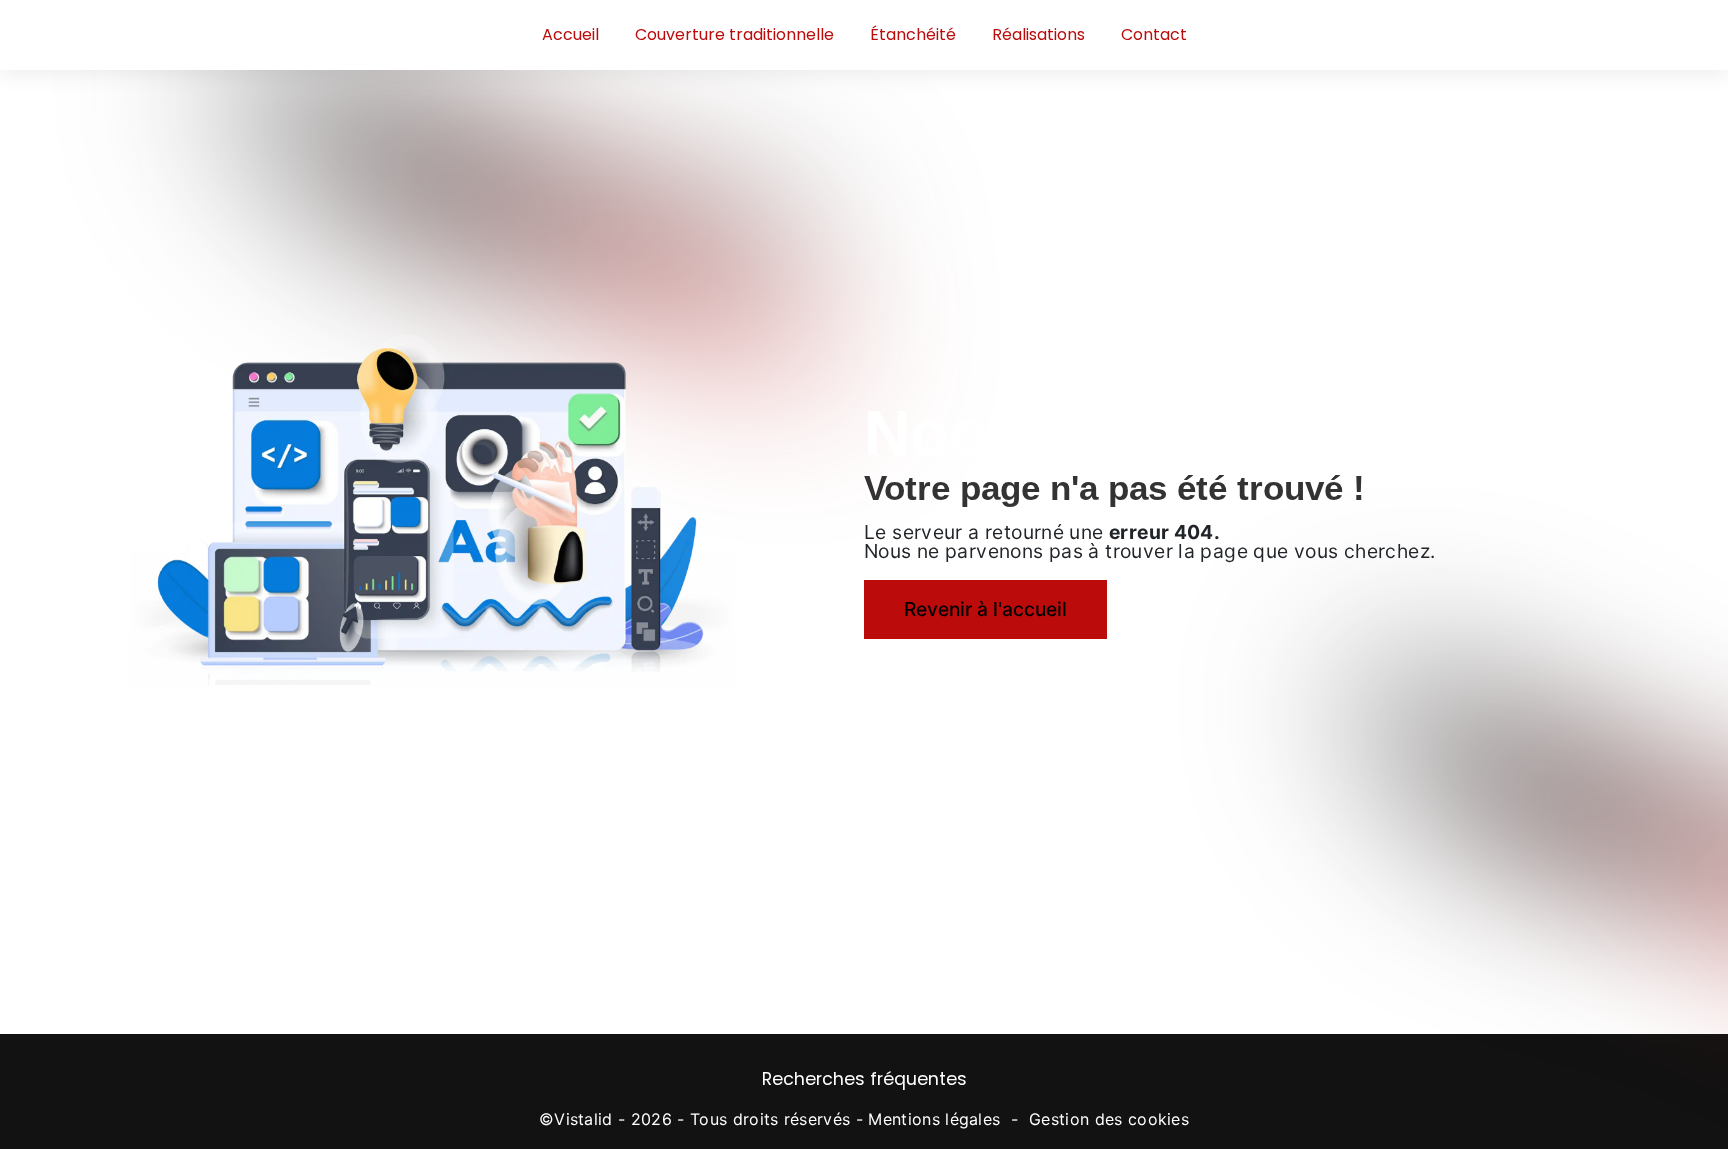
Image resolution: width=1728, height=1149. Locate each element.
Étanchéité (913, 34)
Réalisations (1038, 34)
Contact (1154, 34)
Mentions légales (934, 1119)
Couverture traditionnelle (734, 34)
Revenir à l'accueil (985, 609)
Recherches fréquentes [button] (864, 1079)
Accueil (570, 34)
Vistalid (583, 1119)
